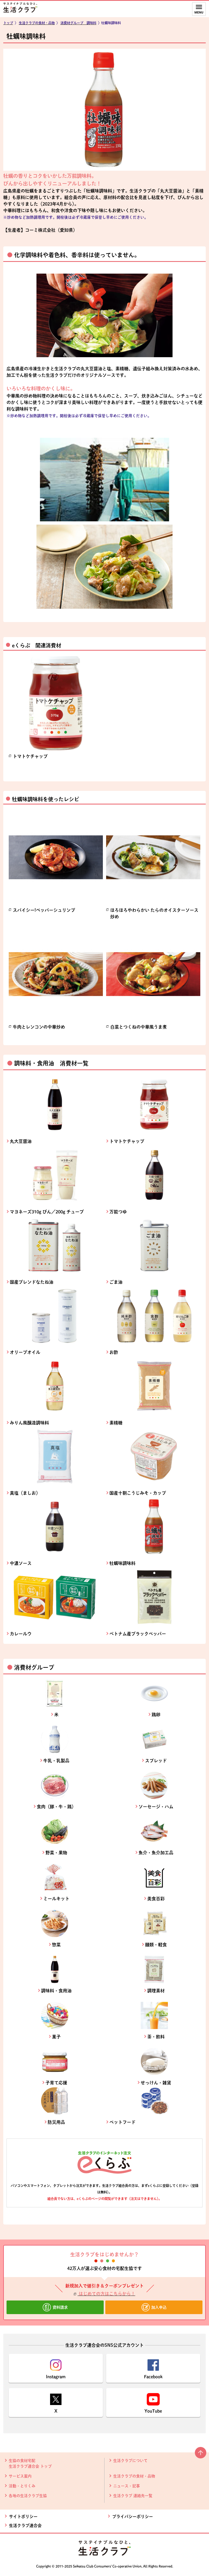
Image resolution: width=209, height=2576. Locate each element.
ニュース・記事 (127, 2486)
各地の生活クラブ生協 (28, 2496)
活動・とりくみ (22, 2486)
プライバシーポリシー (133, 2517)
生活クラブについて (130, 2461)
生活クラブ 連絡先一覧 (133, 2496)
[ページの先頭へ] (201, 2455)
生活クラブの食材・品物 (134, 2476)
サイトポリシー (23, 2517)
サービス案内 (20, 2476)
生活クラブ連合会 (25, 2525)
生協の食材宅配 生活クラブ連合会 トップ (30, 2463)
